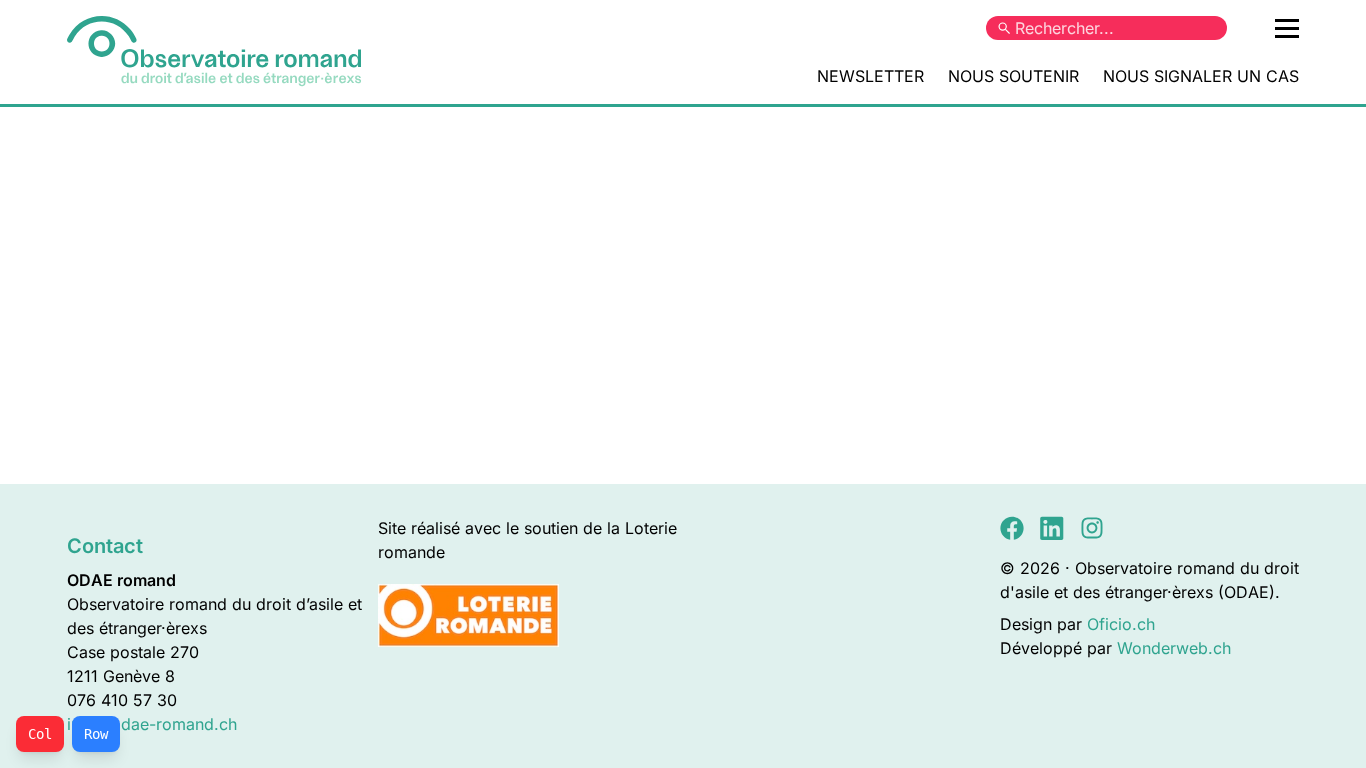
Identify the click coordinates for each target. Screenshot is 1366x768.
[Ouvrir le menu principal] (1287, 28)
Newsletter (870, 76)
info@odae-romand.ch (152, 724)
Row (96, 734)
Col (40, 734)
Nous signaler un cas (1201, 76)
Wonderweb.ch (1174, 648)
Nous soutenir (1013, 76)
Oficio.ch (1121, 624)
